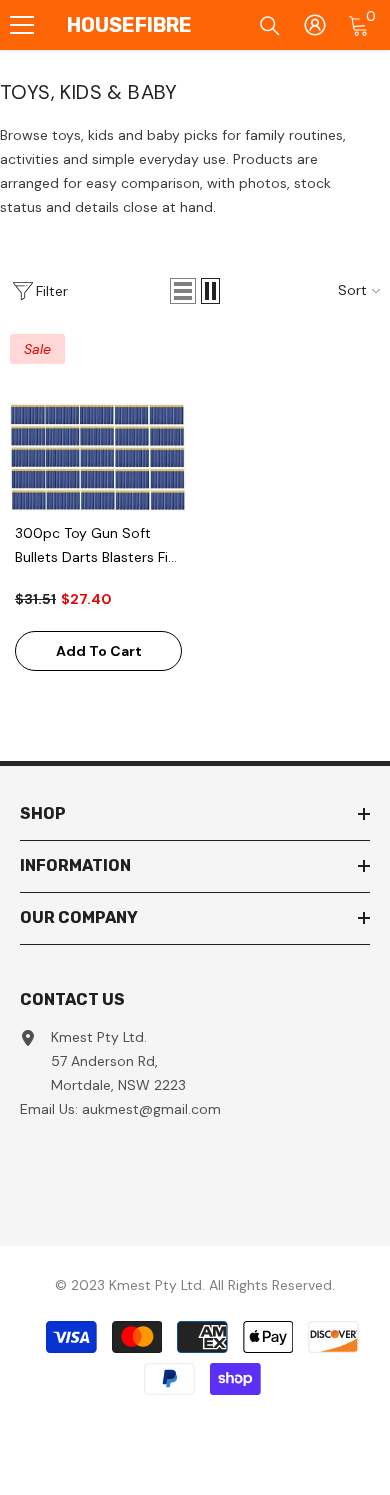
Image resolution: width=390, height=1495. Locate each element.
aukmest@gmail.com (151, 1109)
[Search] (270, 26)
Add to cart (99, 651)
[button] (183, 291)
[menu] (22, 25)
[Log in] (315, 25)
